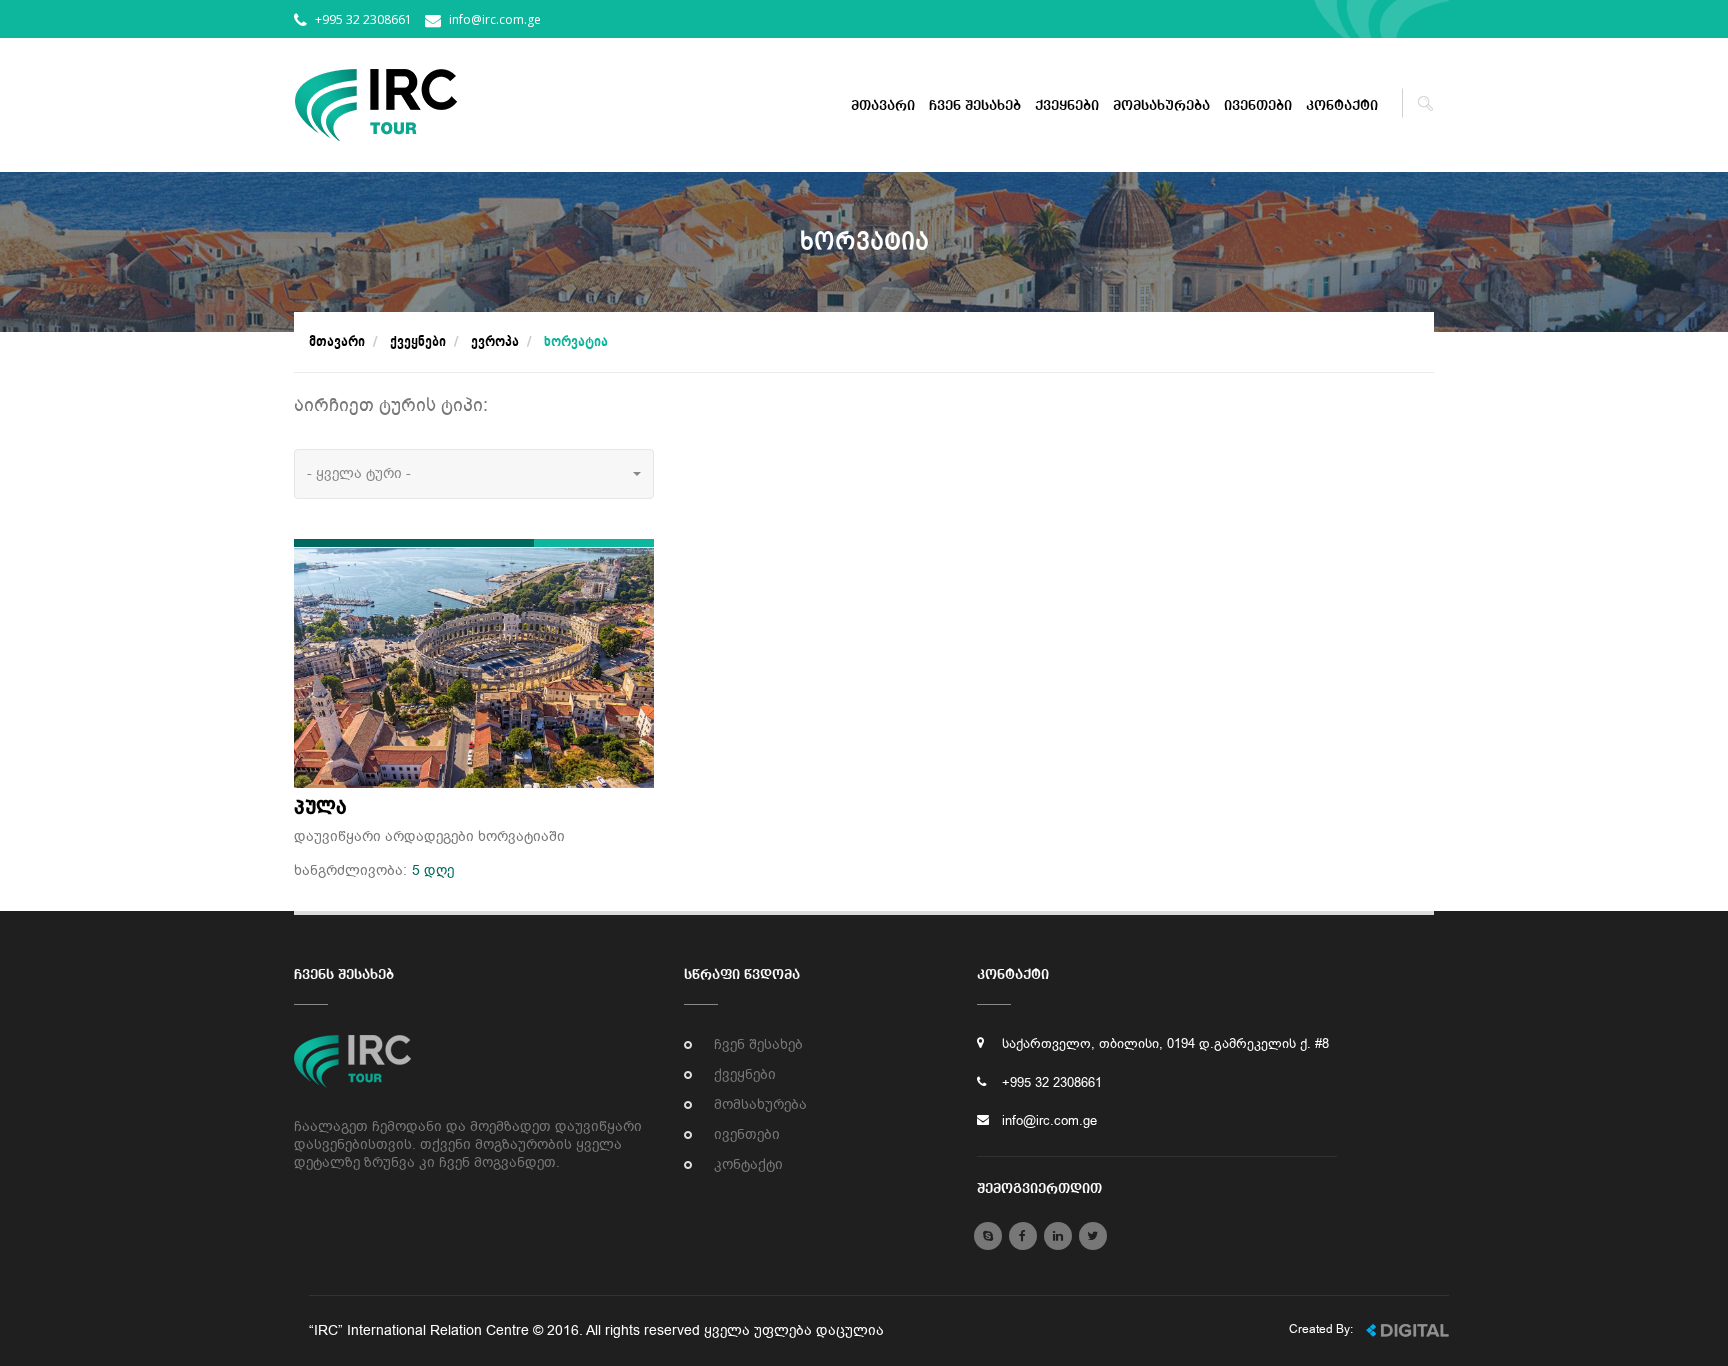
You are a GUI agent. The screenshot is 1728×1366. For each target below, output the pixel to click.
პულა (320, 808)
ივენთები (1258, 106)
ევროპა (495, 342)
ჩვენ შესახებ (975, 106)
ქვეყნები (1067, 106)
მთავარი (883, 106)
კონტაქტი (1342, 106)
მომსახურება (1161, 106)
